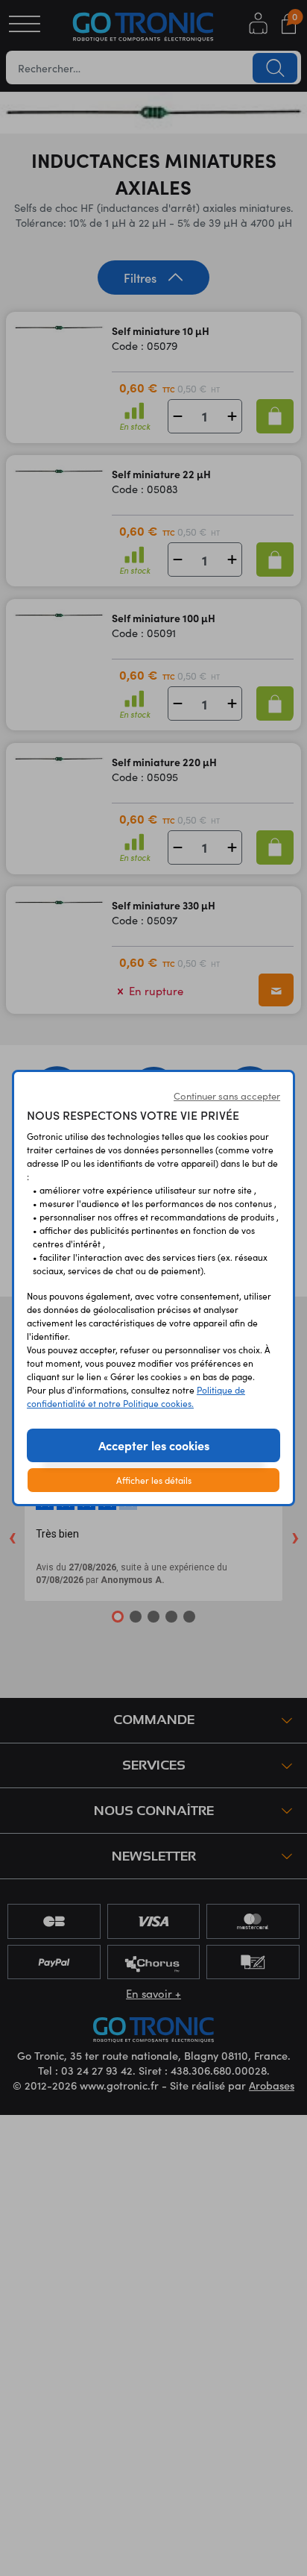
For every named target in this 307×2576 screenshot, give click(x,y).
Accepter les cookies (154, 1445)
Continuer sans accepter (227, 1096)
